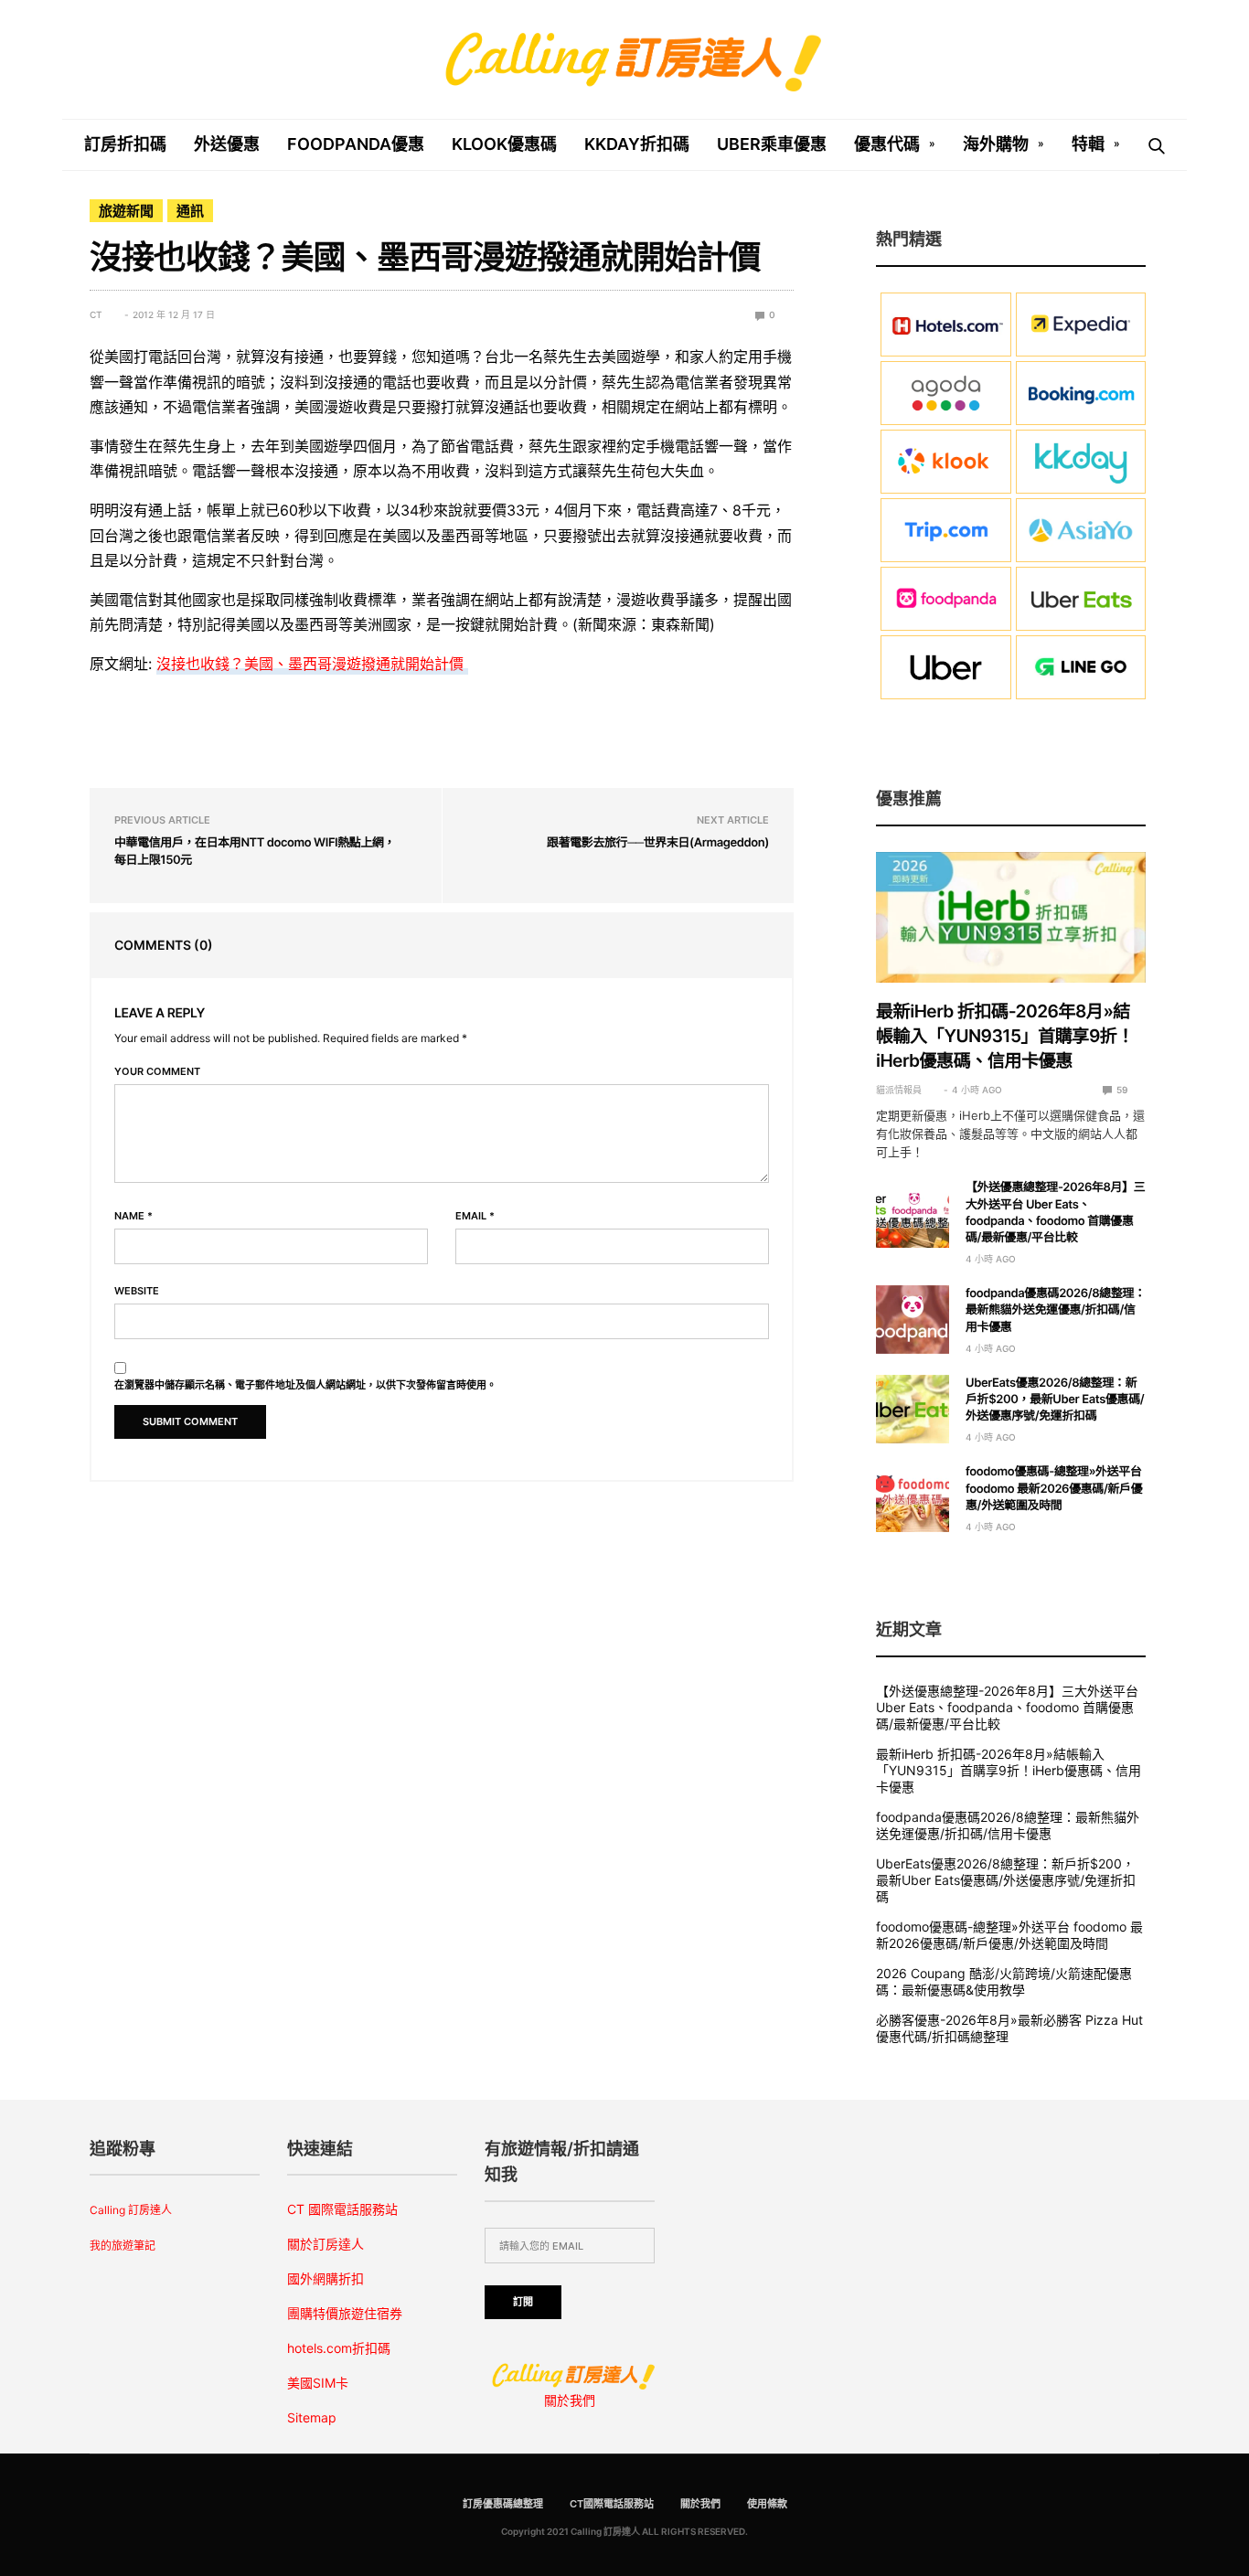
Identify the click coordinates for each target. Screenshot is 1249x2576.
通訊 (190, 211)
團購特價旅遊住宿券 (345, 2313)
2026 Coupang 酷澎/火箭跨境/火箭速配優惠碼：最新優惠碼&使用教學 (1004, 1981)
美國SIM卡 (318, 2383)
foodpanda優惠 (356, 144)
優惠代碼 (887, 144)
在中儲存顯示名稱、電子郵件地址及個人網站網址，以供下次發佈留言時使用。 (305, 1385)
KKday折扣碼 (637, 144)
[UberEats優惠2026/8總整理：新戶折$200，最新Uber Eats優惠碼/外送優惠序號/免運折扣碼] (913, 1409)
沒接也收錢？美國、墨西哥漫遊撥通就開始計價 (312, 664)
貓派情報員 (899, 1090)
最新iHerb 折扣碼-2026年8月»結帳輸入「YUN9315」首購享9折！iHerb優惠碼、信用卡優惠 (1005, 1036)
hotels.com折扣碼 (339, 2348)
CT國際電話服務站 (612, 2504)
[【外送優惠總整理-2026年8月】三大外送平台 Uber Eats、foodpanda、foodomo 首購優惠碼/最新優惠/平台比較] (913, 1213)
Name (133, 1216)
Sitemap (312, 2417)
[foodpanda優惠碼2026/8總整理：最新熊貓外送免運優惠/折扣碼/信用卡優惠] (913, 1320)
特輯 (1088, 144)
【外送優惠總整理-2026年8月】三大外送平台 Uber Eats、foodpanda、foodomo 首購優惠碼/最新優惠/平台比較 (1007, 1707)
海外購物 (996, 144)
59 (1121, 1090)
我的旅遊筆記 (123, 2246)
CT (96, 314)
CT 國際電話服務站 (342, 2209)
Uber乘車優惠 (772, 144)
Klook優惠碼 (504, 144)
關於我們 (570, 2400)
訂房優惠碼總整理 (503, 2504)
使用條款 (767, 2504)
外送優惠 (227, 144)
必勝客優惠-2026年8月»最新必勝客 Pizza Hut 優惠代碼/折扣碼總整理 (1009, 2028)
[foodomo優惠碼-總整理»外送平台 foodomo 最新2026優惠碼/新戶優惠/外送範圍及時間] (913, 1498)
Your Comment (157, 1072)
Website (137, 1291)
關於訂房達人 (326, 2244)
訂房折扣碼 (125, 144)
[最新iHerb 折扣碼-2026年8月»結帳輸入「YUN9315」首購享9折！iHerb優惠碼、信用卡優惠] (1011, 918)
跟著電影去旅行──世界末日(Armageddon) (658, 843)
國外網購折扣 (326, 2278)
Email (475, 1216)
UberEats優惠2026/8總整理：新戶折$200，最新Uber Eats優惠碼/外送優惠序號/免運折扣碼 (1055, 1400)
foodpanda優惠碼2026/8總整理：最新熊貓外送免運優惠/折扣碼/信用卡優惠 (1056, 1310)
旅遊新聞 (126, 211)
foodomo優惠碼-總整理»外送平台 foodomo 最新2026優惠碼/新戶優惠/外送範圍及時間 (1054, 1488)
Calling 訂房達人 (131, 2210)
